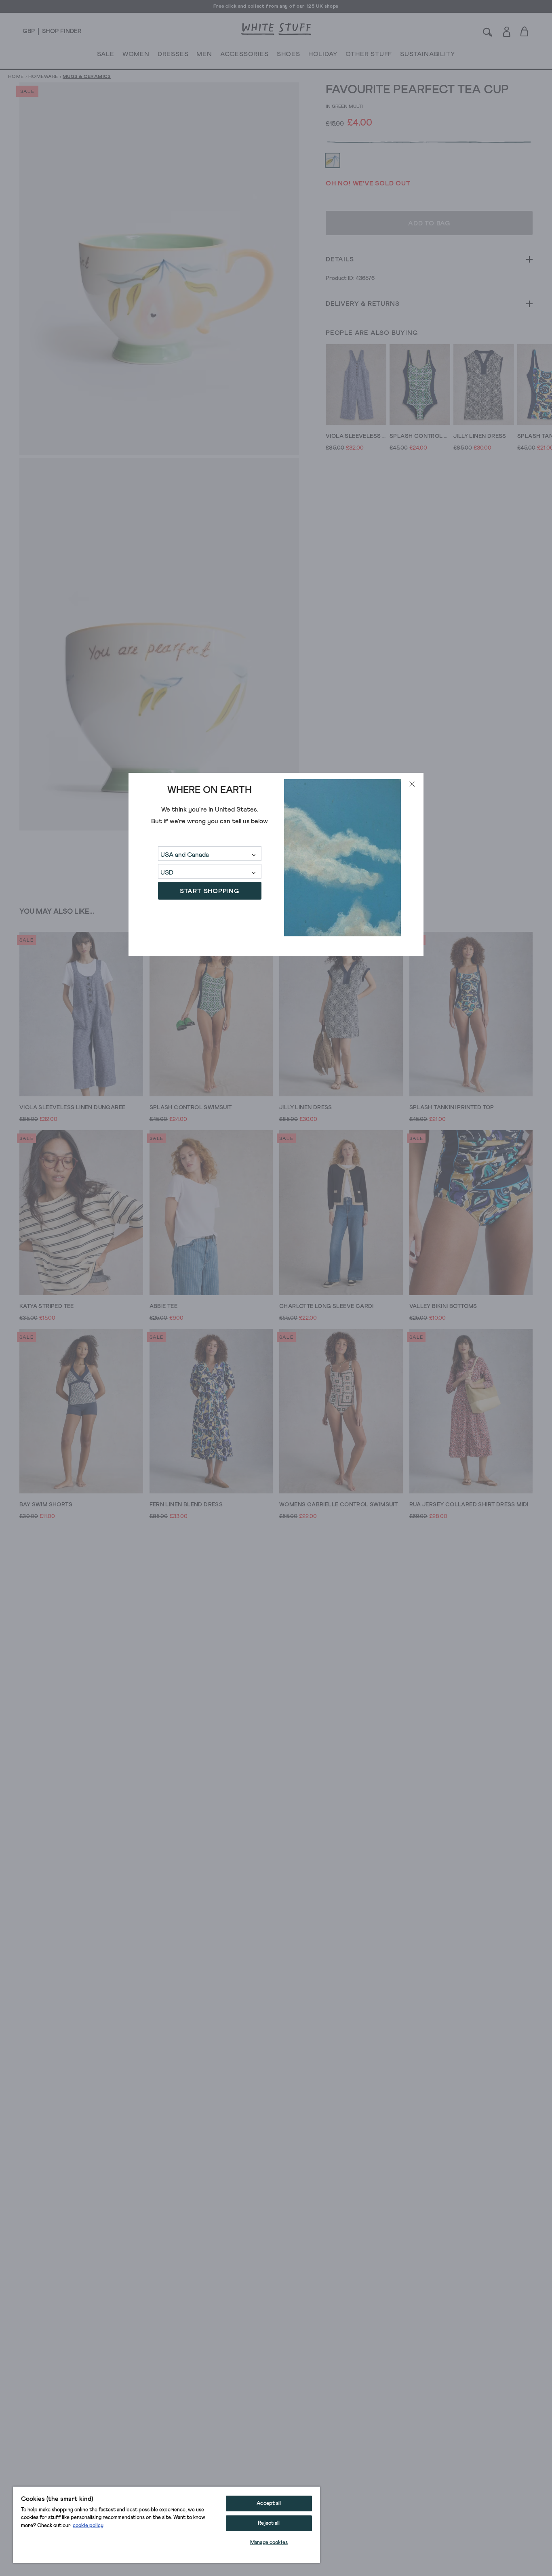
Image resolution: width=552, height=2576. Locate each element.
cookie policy (88, 2526)
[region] (166, 2525)
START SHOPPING (210, 891)
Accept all (269, 2503)
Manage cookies (269, 2543)
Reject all (269, 2523)
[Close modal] (412, 784)
